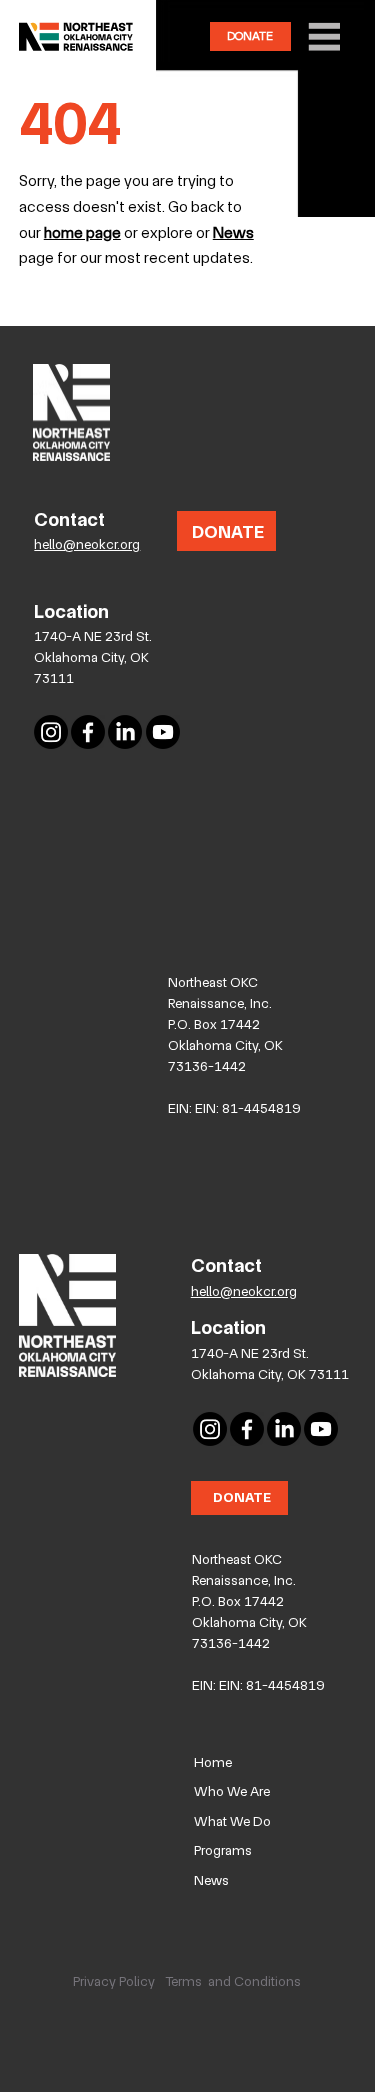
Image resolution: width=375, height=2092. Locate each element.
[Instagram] (51, 732)
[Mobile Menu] (320, 36)
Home (213, 1762)
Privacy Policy (114, 1981)
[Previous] (22, 170)
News (211, 1880)
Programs (223, 1850)
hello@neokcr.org (87, 544)
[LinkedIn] (125, 732)
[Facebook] (88, 732)
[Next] (320, 170)
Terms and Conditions (233, 1981)
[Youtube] (163, 732)
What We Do (232, 1821)
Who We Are (232, 1791)
